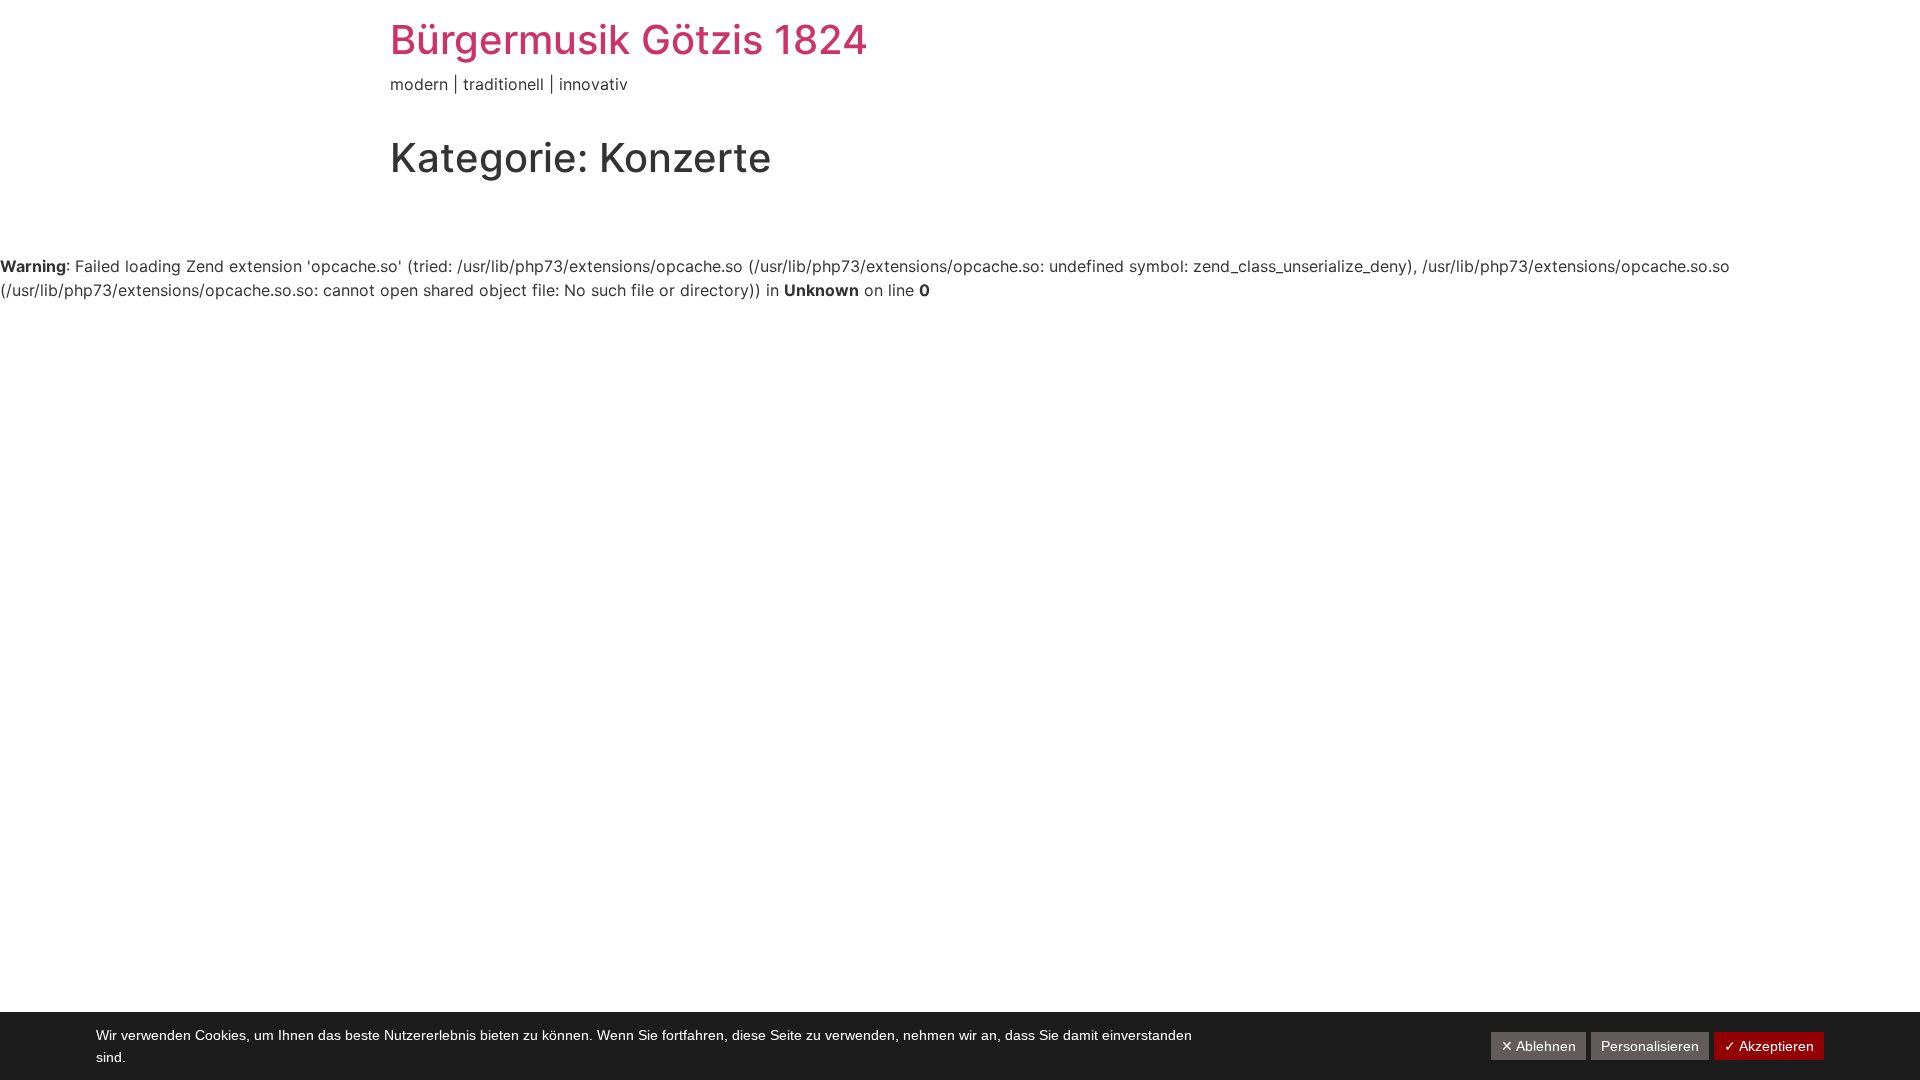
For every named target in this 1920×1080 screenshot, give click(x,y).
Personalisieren (1650, 1046)
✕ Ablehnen (1538, 1046)
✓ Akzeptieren (1769, 1046)
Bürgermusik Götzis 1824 (629, 39)
